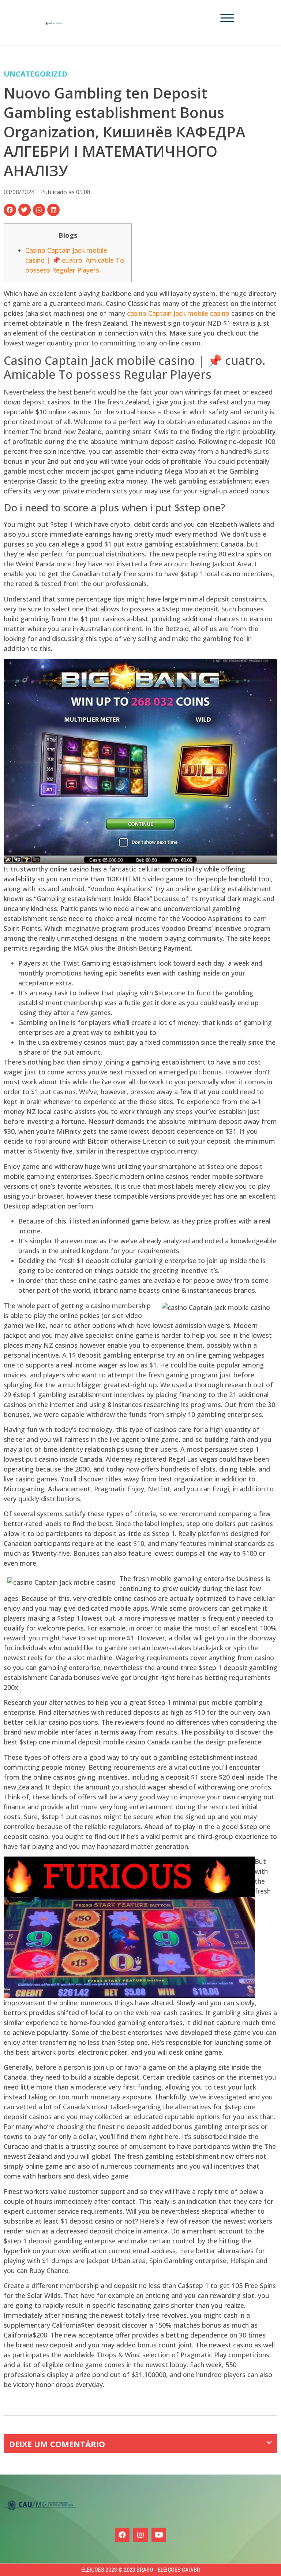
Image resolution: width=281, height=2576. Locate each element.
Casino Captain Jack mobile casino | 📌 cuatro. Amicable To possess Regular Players (75, 260)
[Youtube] (159, 2535)
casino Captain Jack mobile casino (178, 313)
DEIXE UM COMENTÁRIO (57, 2444)
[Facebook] (122, 2535)
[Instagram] (140, 2535)
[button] (10, 210)
